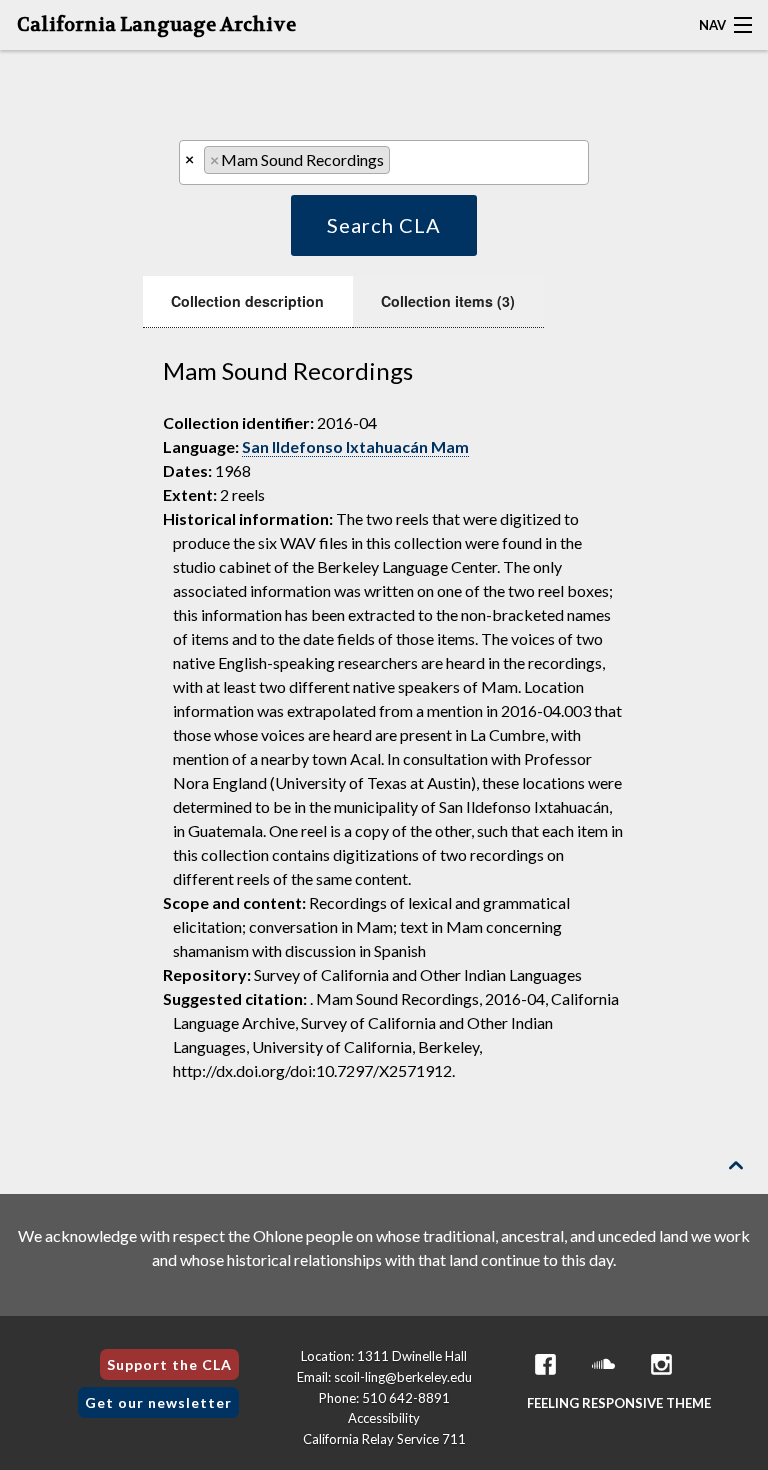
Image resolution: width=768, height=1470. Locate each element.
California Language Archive (156, 25)
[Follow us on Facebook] (545, 1364)
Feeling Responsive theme (619, 1403)
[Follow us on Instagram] (661, 1364)
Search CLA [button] (384, 225)
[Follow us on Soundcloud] (603, 1364)
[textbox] (401, 164)
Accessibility (384, 1418)
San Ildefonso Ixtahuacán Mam (355, 446)
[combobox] (384, 162)
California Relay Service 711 (384, 1439)
